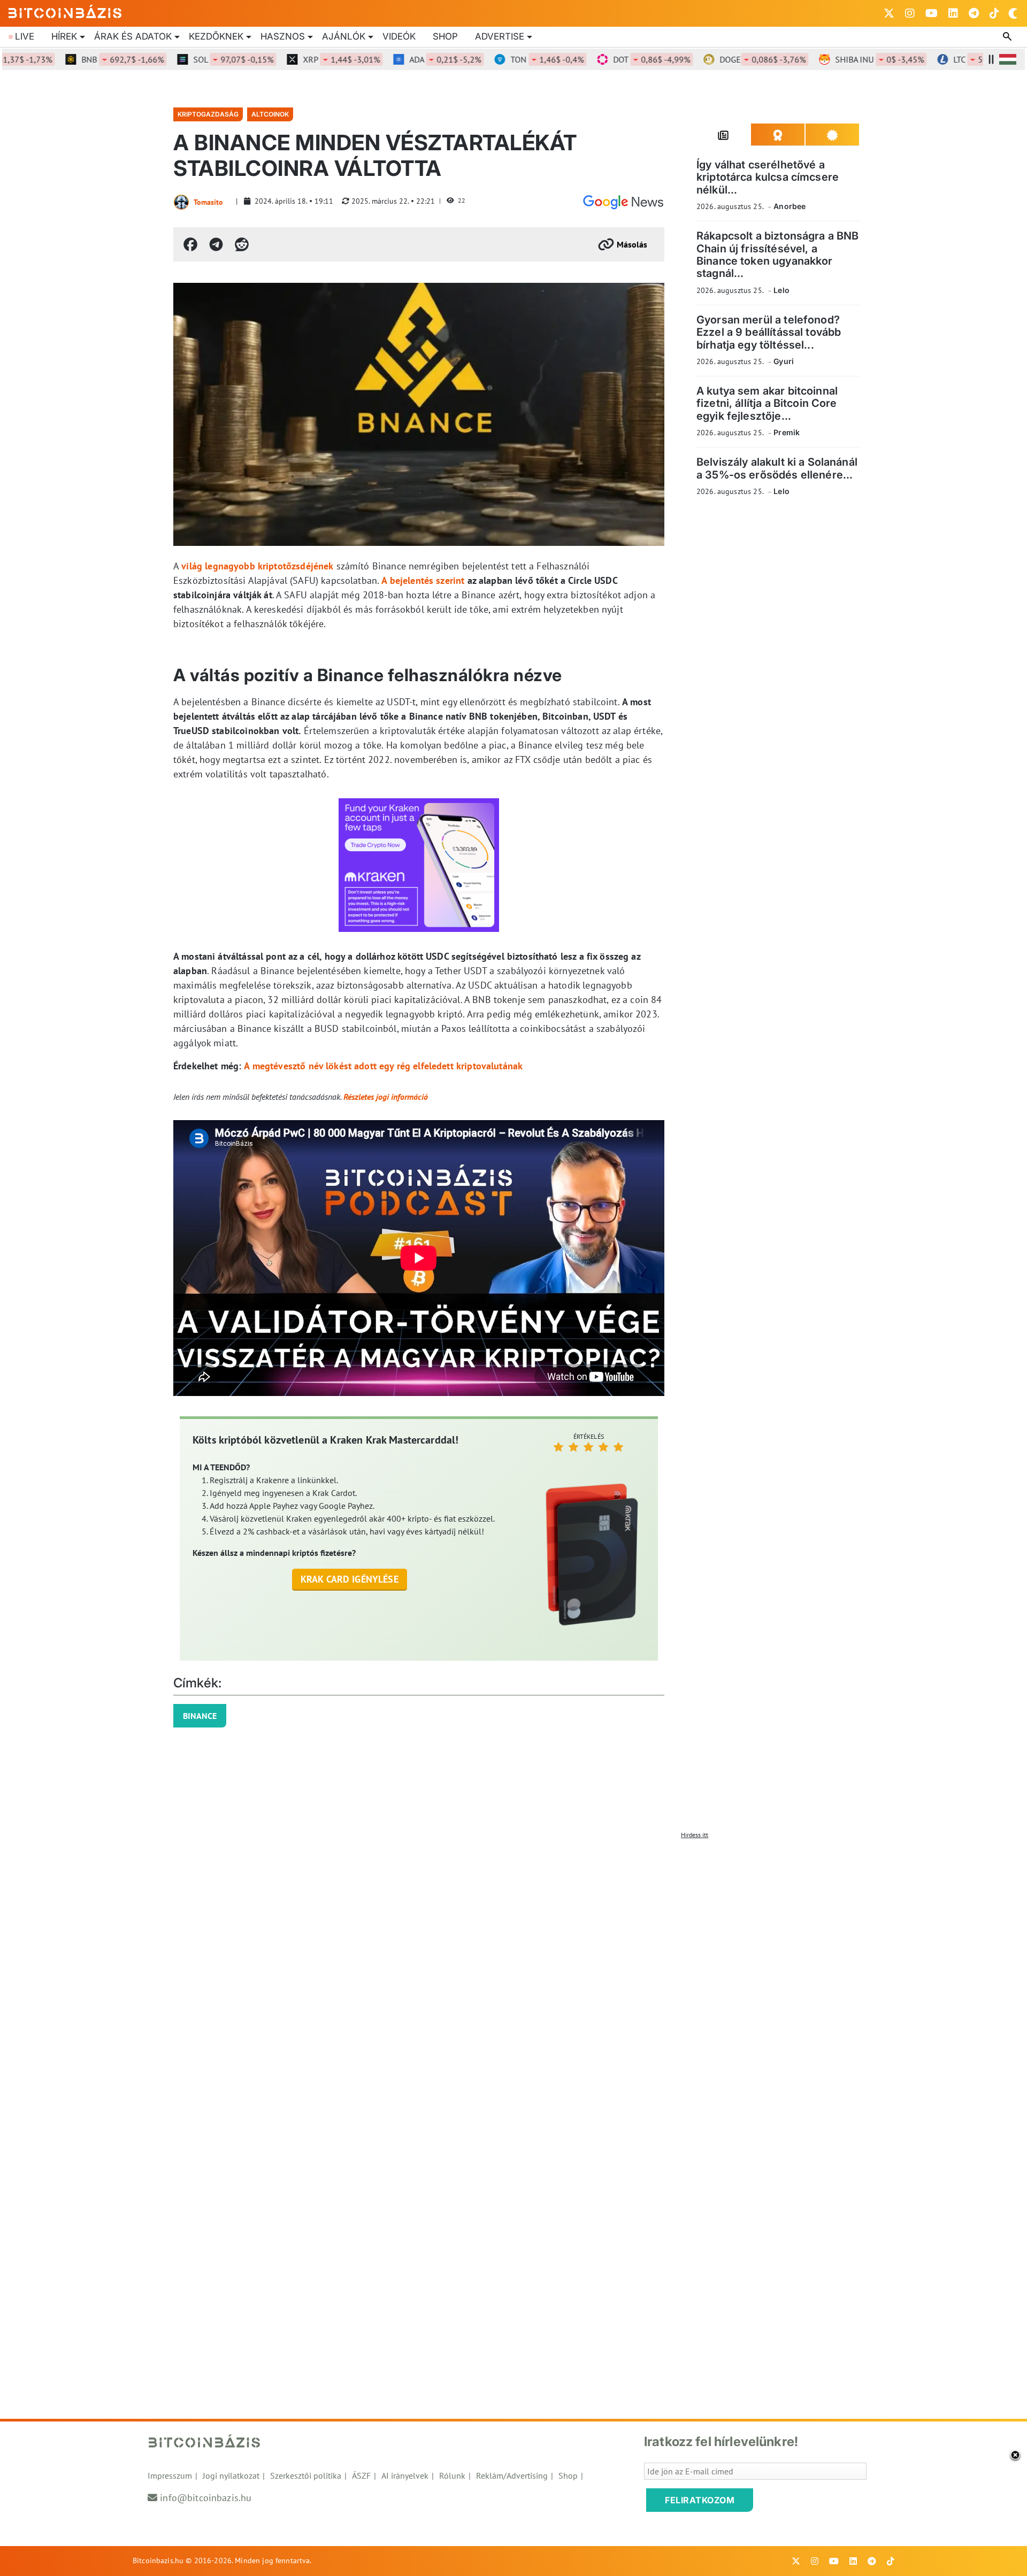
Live (25, 36)
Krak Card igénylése (350, 1579)
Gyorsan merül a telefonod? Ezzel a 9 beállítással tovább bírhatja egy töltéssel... (769, 332)
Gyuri (784, 361)
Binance (200, 1716)
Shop (445, 36)
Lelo (781, 290)
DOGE (722, 59)
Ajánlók (344, 36)
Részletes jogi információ (386, 1097)
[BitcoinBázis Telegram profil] (974, 13)
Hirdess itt (695, 1835)
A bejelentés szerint (423, 580)
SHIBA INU (839, 59)
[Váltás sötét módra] (1013, 13)
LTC (952, 59)
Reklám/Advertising (512, 2475)
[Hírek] (623, 202)
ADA (405, 59)
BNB (82, 59)
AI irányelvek (405, 2475)
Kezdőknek (216, 36)
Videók (399, 36)
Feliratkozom (700, 2500)
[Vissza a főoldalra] (65, 11)
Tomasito (208, 202)
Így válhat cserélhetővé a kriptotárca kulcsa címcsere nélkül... (768, 177)
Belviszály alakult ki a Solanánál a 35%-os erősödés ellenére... (777, 468)
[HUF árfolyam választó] (1008, 59)
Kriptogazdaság (208, 114)
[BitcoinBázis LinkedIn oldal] (953, 13)
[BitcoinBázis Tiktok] (994, 13)
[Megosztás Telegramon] (216, 244)
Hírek (64, 36)
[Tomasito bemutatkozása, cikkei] (181, 202)
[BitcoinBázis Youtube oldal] (932, 13)
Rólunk (452, 2475)
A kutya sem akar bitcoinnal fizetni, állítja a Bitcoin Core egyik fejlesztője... (767, 403)
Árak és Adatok (133, 36)
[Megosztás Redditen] (242, 244)
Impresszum (170, 2475)
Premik (787, 432)
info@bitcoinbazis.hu (206, 2498)
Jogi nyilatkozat (231, 2475)
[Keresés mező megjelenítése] (1008, 37)
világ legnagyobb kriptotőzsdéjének (257, 566)
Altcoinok (270, 114)
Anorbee (790, 206)
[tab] (724, 135)
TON (507, 59)
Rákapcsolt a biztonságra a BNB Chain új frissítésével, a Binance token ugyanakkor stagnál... (778, 254)
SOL (193, 59)
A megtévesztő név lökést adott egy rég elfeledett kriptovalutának (383, 1066)
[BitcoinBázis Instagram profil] (910, 13)
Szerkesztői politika (306, 2475)
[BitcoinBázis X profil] (889, 13)
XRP (301, 59)
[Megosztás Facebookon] (190, 244)
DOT (611, 59)
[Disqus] (513, 1978)
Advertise (500, 36)
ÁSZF (361, 2475)
